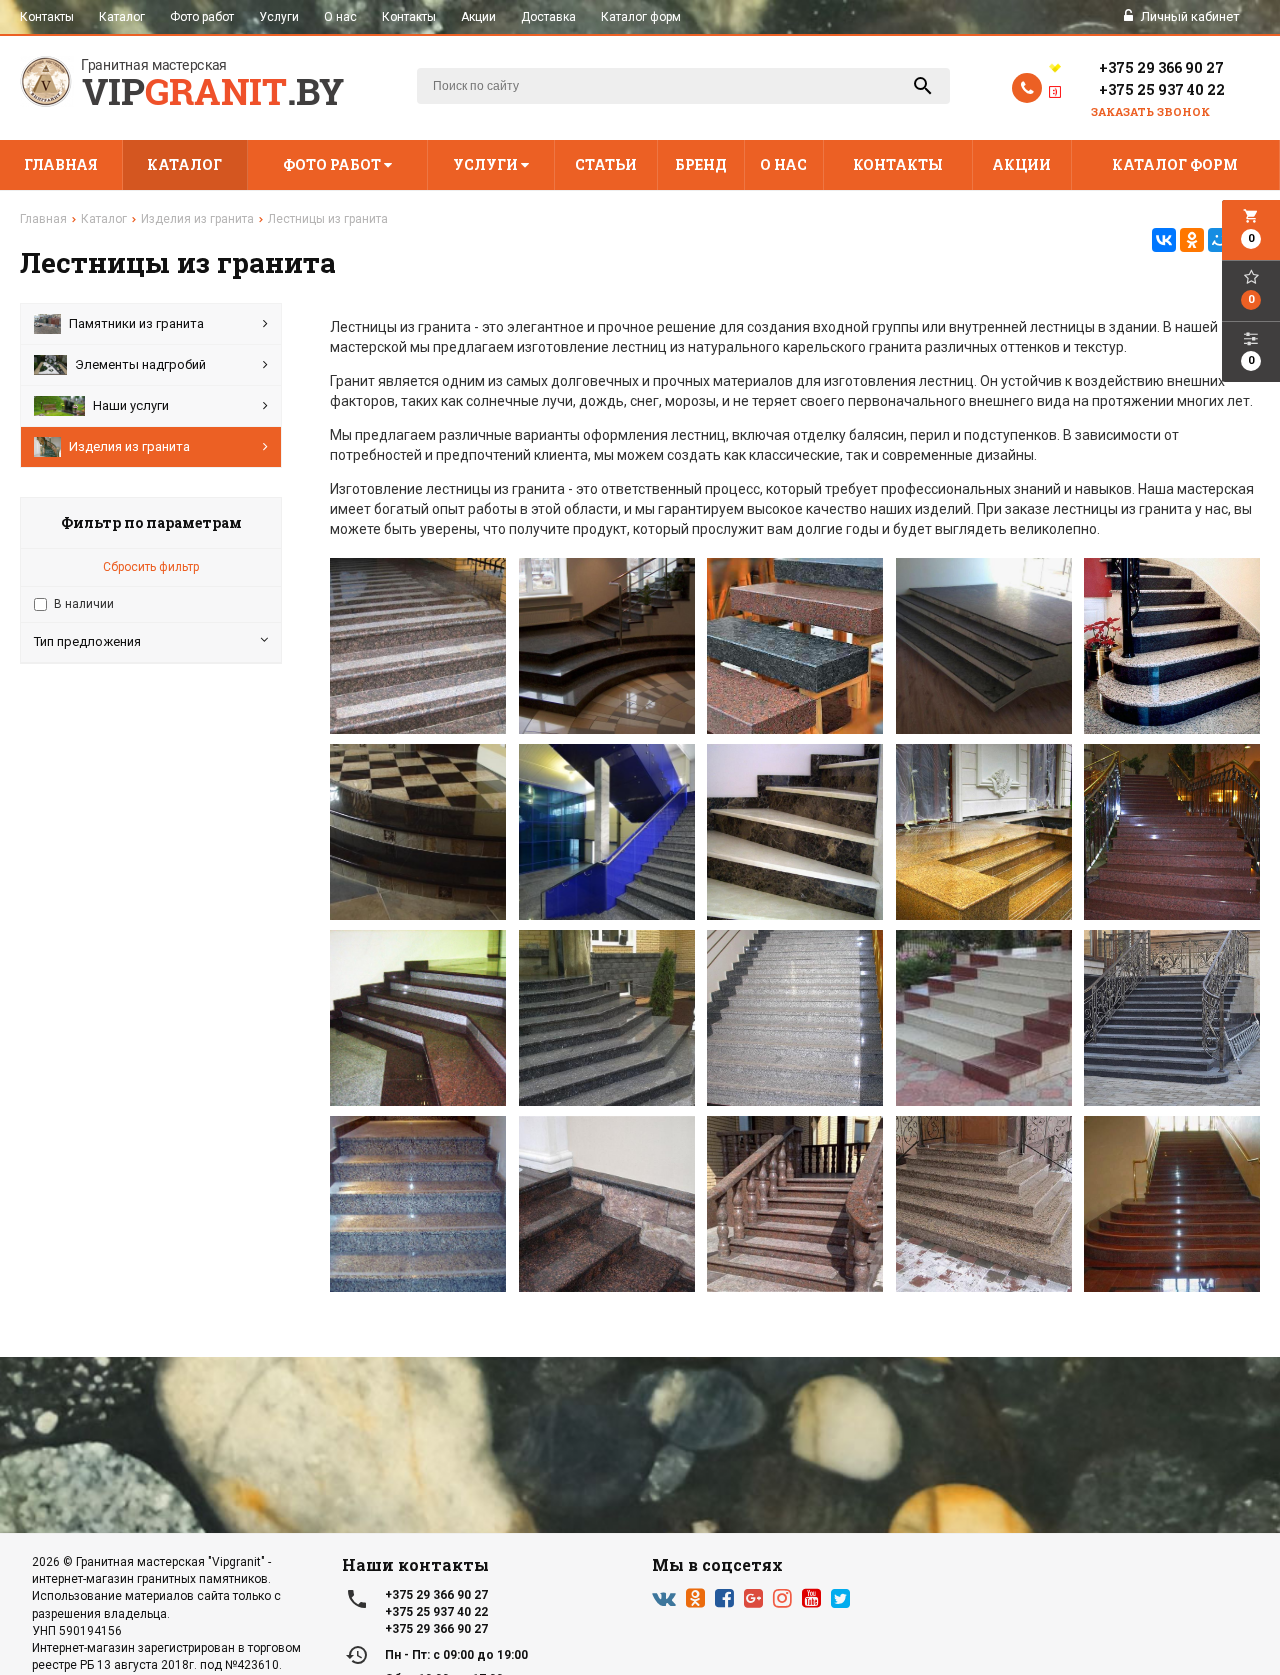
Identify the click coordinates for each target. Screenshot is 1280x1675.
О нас (340, 17)
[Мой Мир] (1220, 240)
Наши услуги (131, 405)
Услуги (279, 17)
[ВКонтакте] (1164, 240)
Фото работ (202, 17)
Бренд (701, 164)
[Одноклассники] (1192, 240)
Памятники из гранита (136, 323)
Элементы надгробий (140, 364)
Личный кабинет (1189, 16)
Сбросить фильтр (151, 567)
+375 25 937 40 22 (1162, 89)
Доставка (548, 17)
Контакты (47, 17)
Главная (61, 164)
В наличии (84, 604)
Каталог (122, 17)
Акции (478, 17)
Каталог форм (641, 17)
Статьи (606, 164)
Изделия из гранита (129, 446)
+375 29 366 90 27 (1161, 67)
